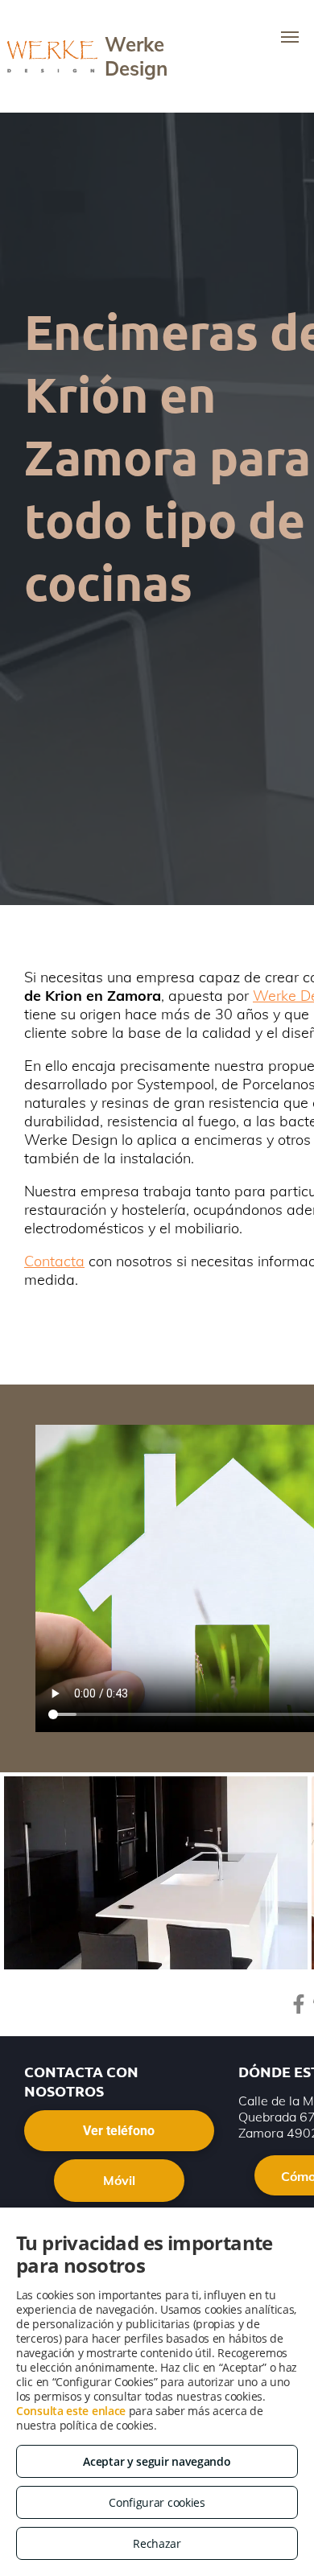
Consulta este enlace (71, 2411)
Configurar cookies (157, 2502)
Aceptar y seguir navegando (157, 2461)
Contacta (54, 1261)
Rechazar (157, 2543)
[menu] (290, 37)
